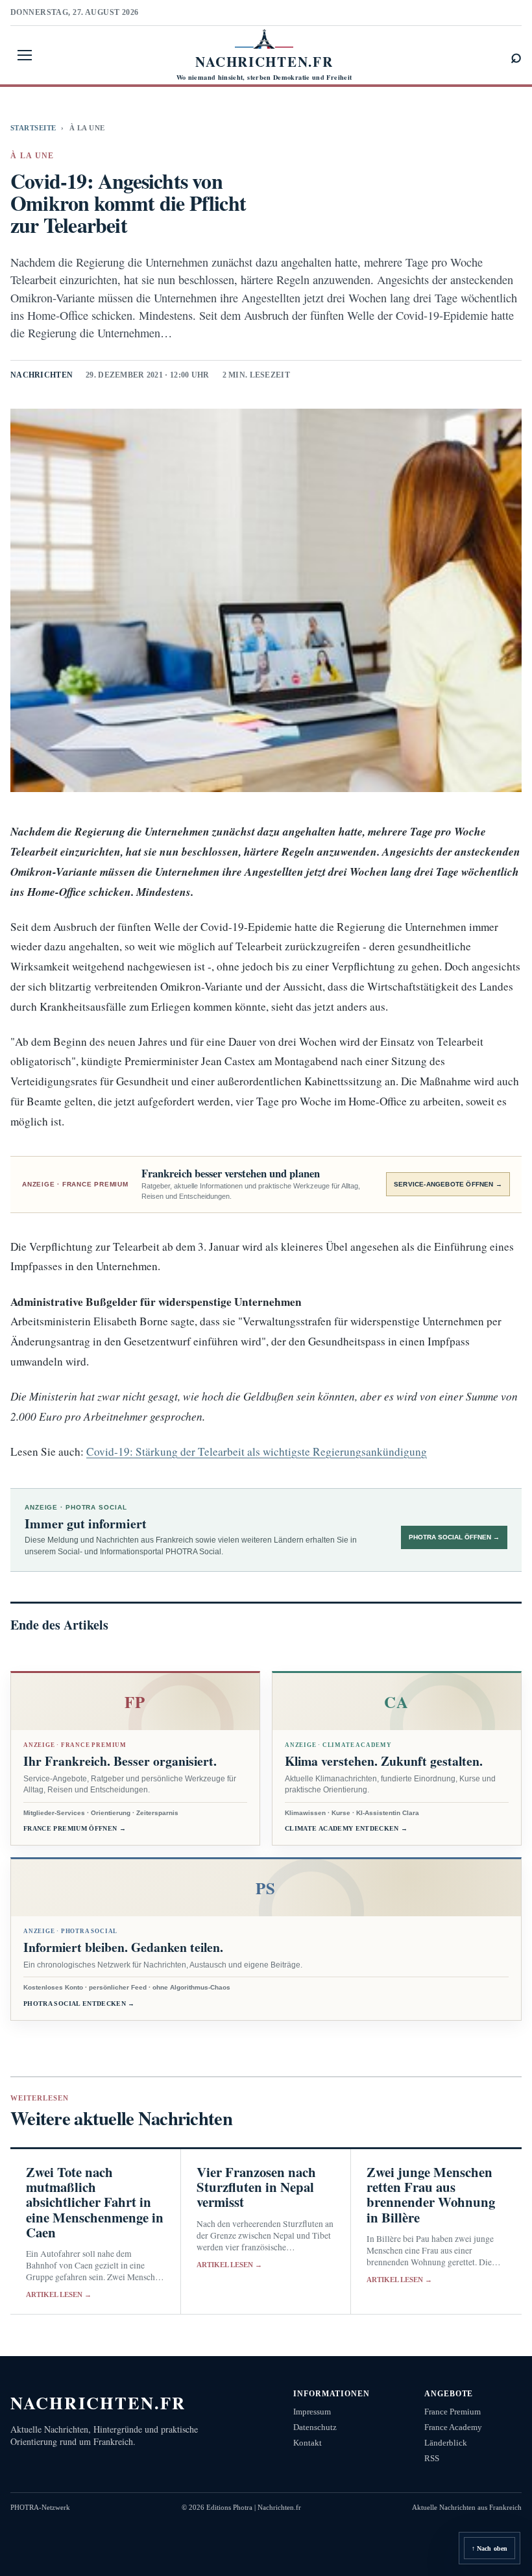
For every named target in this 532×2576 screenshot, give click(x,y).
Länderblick (446, 2443)
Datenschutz (315, 2427)
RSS (432, 2458)
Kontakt (308, 2443)
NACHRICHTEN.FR (98, 2402)
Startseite (33, 128)
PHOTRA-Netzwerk (40, 2507)
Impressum (312, 2412)
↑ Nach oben (490, 2548)
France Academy (453, 2427)
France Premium (453, 2412)
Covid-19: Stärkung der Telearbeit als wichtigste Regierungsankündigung (257, 1451)
